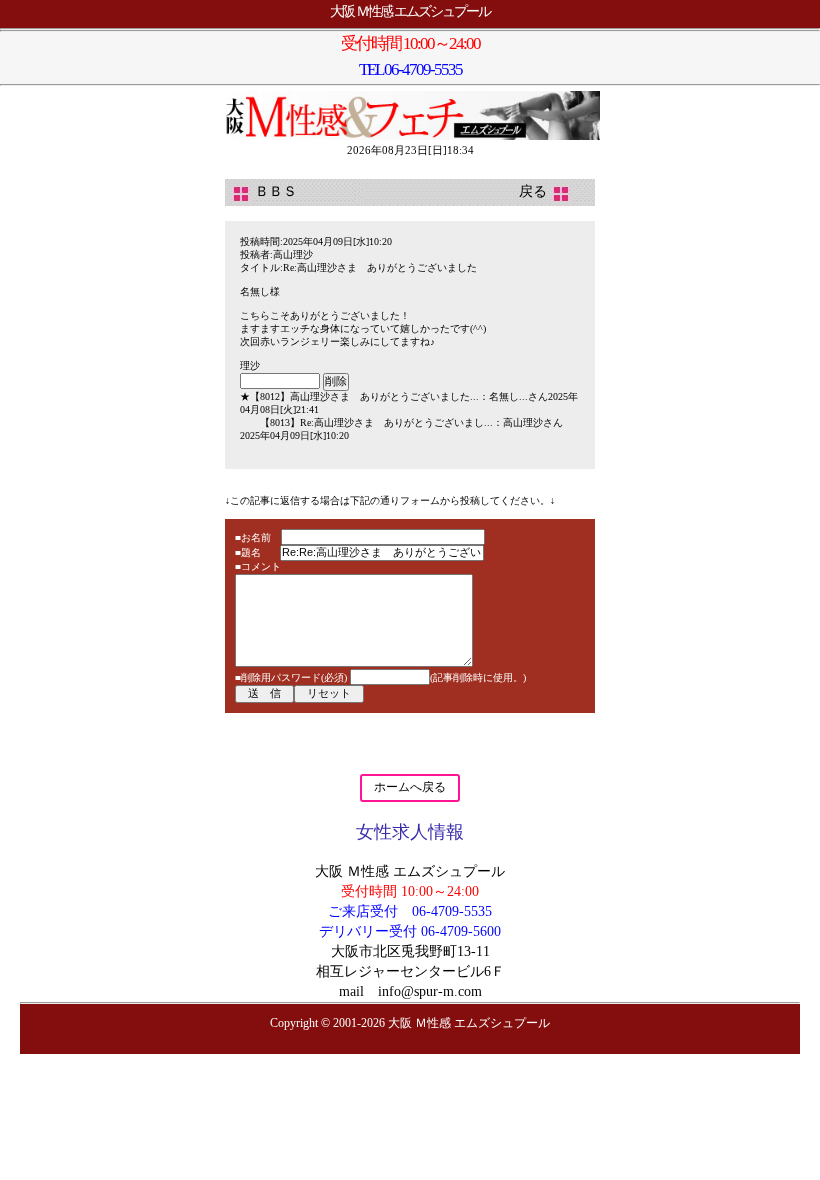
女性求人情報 (410, 832)
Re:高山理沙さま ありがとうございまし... (396, 422)
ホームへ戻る (410, 787)
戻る (547, 191)
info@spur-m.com (430, 991)
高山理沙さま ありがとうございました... (384, 396)
